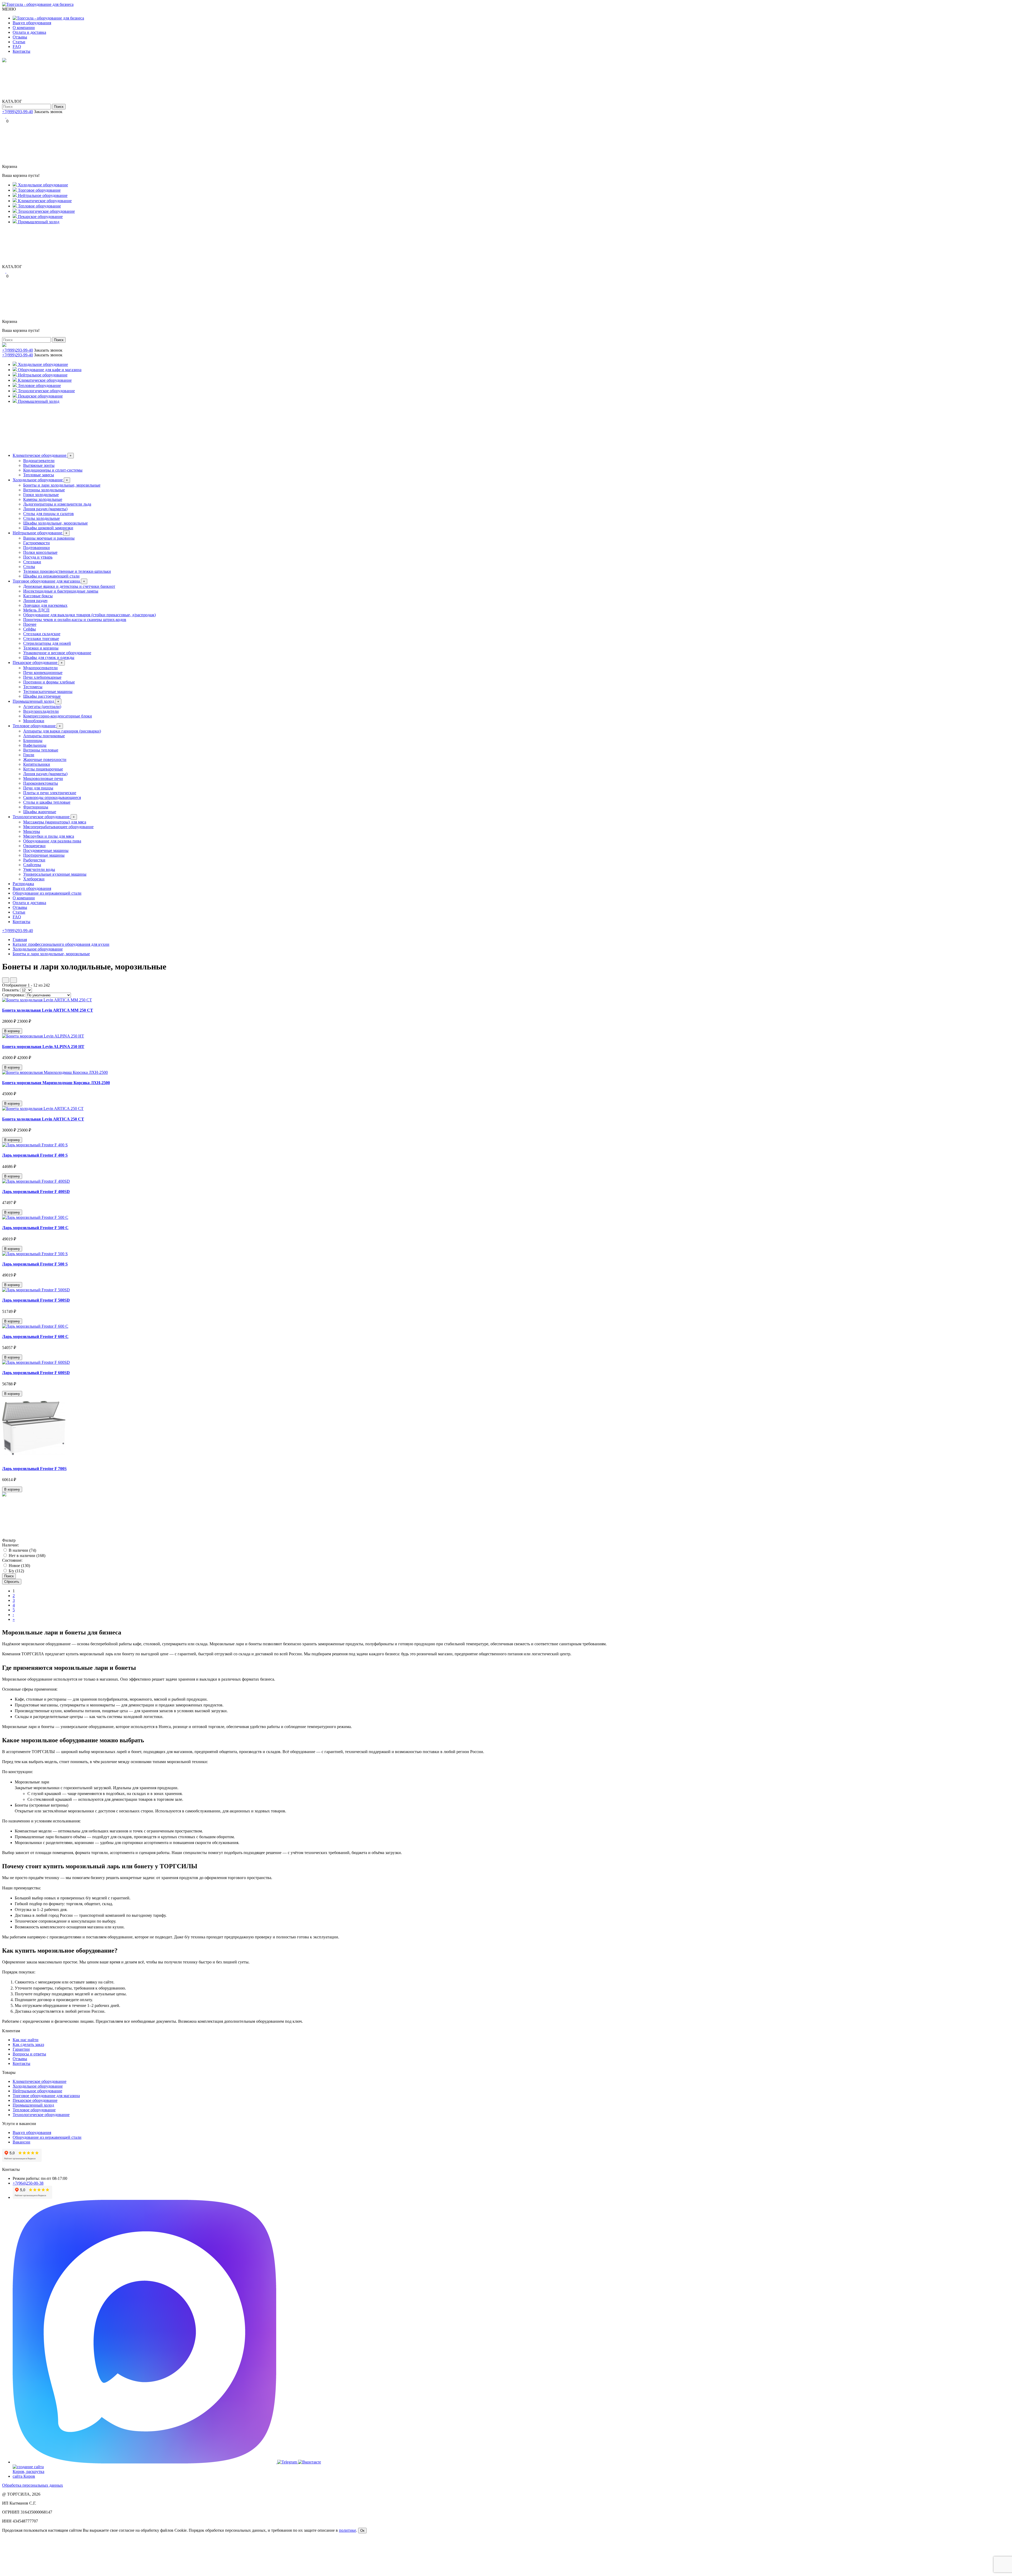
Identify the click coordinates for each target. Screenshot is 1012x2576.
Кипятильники (37, 764)
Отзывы (20, 37)
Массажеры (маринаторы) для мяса (55, 822)
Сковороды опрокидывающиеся (52, 797)
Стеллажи (32, 562)
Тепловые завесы (39, 475)
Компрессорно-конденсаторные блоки (58, 716)
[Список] (6, 980)
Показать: (11, 990)
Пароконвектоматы (41, 783)
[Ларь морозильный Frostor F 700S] (34, 1458)
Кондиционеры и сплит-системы (53, 470)
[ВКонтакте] (8, 116)
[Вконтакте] (310, 2462)
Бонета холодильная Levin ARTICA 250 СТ (43, 1119)
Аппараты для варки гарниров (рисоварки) (62, 731)
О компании (24, 28)
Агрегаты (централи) (42, 707)
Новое (19, 1566)
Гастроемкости (37, 543)
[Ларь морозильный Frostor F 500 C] (35, 1217)
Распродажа (23, 884)
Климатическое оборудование (42, 455)
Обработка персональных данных (33, 2485)
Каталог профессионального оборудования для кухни (61, 944)
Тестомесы (33, 687)
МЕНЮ (9, 9)
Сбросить (12, 1582)
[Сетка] (13, 980)
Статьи (19, 42)
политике (347, 2530)
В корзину (12, 1031)
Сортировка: (13, 995)
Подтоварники (37, 548)
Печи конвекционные (43, 673)
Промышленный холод (36, 701)
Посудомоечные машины (46, 850)
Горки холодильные (41, 495)
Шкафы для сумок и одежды (49, 658)
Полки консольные (40, 552)
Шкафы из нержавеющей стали (51, 576)
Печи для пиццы (38, 788)
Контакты (21, 51)
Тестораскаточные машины (48, 692)
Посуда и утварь (38, 557)
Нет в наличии (26, 1556)
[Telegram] (4, 116)
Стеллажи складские (42, 634)
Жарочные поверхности (45, 760)
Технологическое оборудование (44, 817)
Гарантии (21, 2049)
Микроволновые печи (43, 778)
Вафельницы (35, 745)
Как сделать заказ (28, 2044)
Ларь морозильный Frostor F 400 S (35, 1155)
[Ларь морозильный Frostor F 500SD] (36, 1290)
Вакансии (21, 2142)
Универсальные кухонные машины (55, 874)
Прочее (30, 624)
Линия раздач (35, 601)
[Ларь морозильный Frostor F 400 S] (35, 1145)
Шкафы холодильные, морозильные (55, 523)
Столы (29, 567)
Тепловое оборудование (37, 726)
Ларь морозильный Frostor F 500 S (35, 1264)
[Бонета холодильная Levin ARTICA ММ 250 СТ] (47, 1000)
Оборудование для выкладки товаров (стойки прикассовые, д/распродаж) (89, 615)
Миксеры (32, 831)
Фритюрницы (36, 807)
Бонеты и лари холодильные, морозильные (62, 485)
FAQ (17, 47)
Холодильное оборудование (40, 480)
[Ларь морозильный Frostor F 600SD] (36, 1362)
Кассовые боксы (38, 596)
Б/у (16, 1571)
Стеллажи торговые (41, 639)
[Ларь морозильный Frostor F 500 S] (35, 1254)
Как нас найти (26, 2040)
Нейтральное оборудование (40, 533)
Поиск (59, 107)
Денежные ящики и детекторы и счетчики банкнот (69, 586)
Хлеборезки (34, 879)
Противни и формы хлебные (49, 682)
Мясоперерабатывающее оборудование (58, 827)
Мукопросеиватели (40, 668)
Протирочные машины (44, 855)
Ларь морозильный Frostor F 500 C (35, 1228)
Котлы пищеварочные (43, 769)
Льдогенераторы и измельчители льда (57, 504)
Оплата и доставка (29, 32)
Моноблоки (34, 721)
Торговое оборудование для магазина (49, 581)
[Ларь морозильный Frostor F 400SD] (36, 1181)
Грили (29, 755)
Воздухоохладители (41, 711)
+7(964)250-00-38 (28, 2183)
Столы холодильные (42, 518)
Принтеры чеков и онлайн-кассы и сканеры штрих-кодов (75, 620)
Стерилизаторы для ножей (47, 643)
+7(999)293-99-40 (18, 112)
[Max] (145, 2462)
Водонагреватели (39, 461)
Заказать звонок (48, 112)
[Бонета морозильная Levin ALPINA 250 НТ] (43, 1036)
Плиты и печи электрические (50, 793)
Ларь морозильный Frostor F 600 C (35, 1336)
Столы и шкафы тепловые (47, 802)
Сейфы (30, 629)
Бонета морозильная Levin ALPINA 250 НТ (43, 1047)
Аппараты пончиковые (44, 736)
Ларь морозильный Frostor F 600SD (36, 1373)
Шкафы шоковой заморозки (48, 528)
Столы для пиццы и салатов (48, 514)
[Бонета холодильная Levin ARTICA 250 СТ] (43, 1108)
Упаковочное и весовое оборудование (57, 653)
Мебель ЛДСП (36, 610)
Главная (20, 940)
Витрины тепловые (41, 750)
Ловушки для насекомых (45, 605)
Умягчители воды (39, 869)
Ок (362, 2531)
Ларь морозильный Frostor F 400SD (36, 1192)
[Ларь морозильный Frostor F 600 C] (35, 1326)
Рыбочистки (34, 860)
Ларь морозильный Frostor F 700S (34, 1469)
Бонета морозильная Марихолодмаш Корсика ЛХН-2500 (56, 1083)
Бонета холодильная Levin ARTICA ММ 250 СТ (48, 1010)
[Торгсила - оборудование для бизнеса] (38, 4)
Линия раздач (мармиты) (45, 509)
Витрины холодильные (44, 490)
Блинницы (33, 741)
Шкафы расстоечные (42, 696)
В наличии (22, 1550)
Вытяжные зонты (39, 465)
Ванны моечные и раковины (49, 538)
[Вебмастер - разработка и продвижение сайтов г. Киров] (32, 2476)
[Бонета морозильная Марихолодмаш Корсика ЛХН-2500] (55, 1072)
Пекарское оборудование (38, 663)
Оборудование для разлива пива (52, 841)
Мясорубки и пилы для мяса (49, 836)
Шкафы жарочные (40, 812)
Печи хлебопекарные (42, 677)
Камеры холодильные (43, 499)
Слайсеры (32, 865)
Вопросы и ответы (29, 2054)
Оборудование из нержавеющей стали (47, 893)
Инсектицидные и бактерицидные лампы (61, 591)
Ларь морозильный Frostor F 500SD (36, 1300)
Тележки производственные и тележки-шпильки (67, 571)
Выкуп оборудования (32, 23)
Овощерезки (34, 846)
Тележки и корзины (41, 648)
